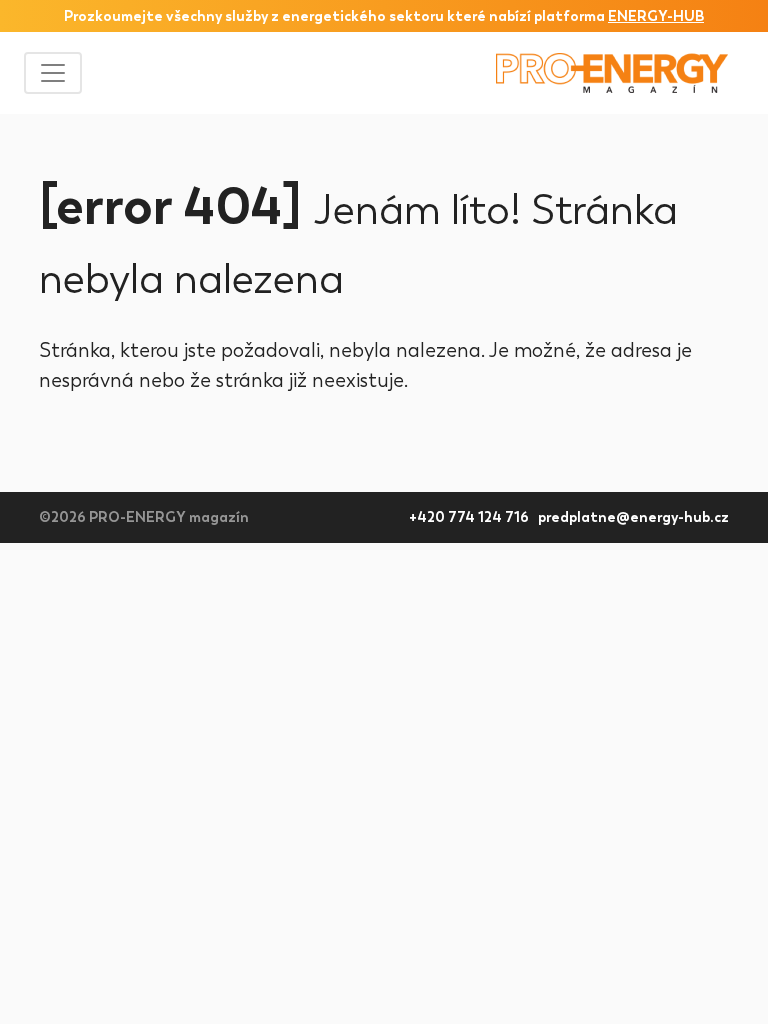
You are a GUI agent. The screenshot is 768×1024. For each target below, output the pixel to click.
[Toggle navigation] (53, 73)
